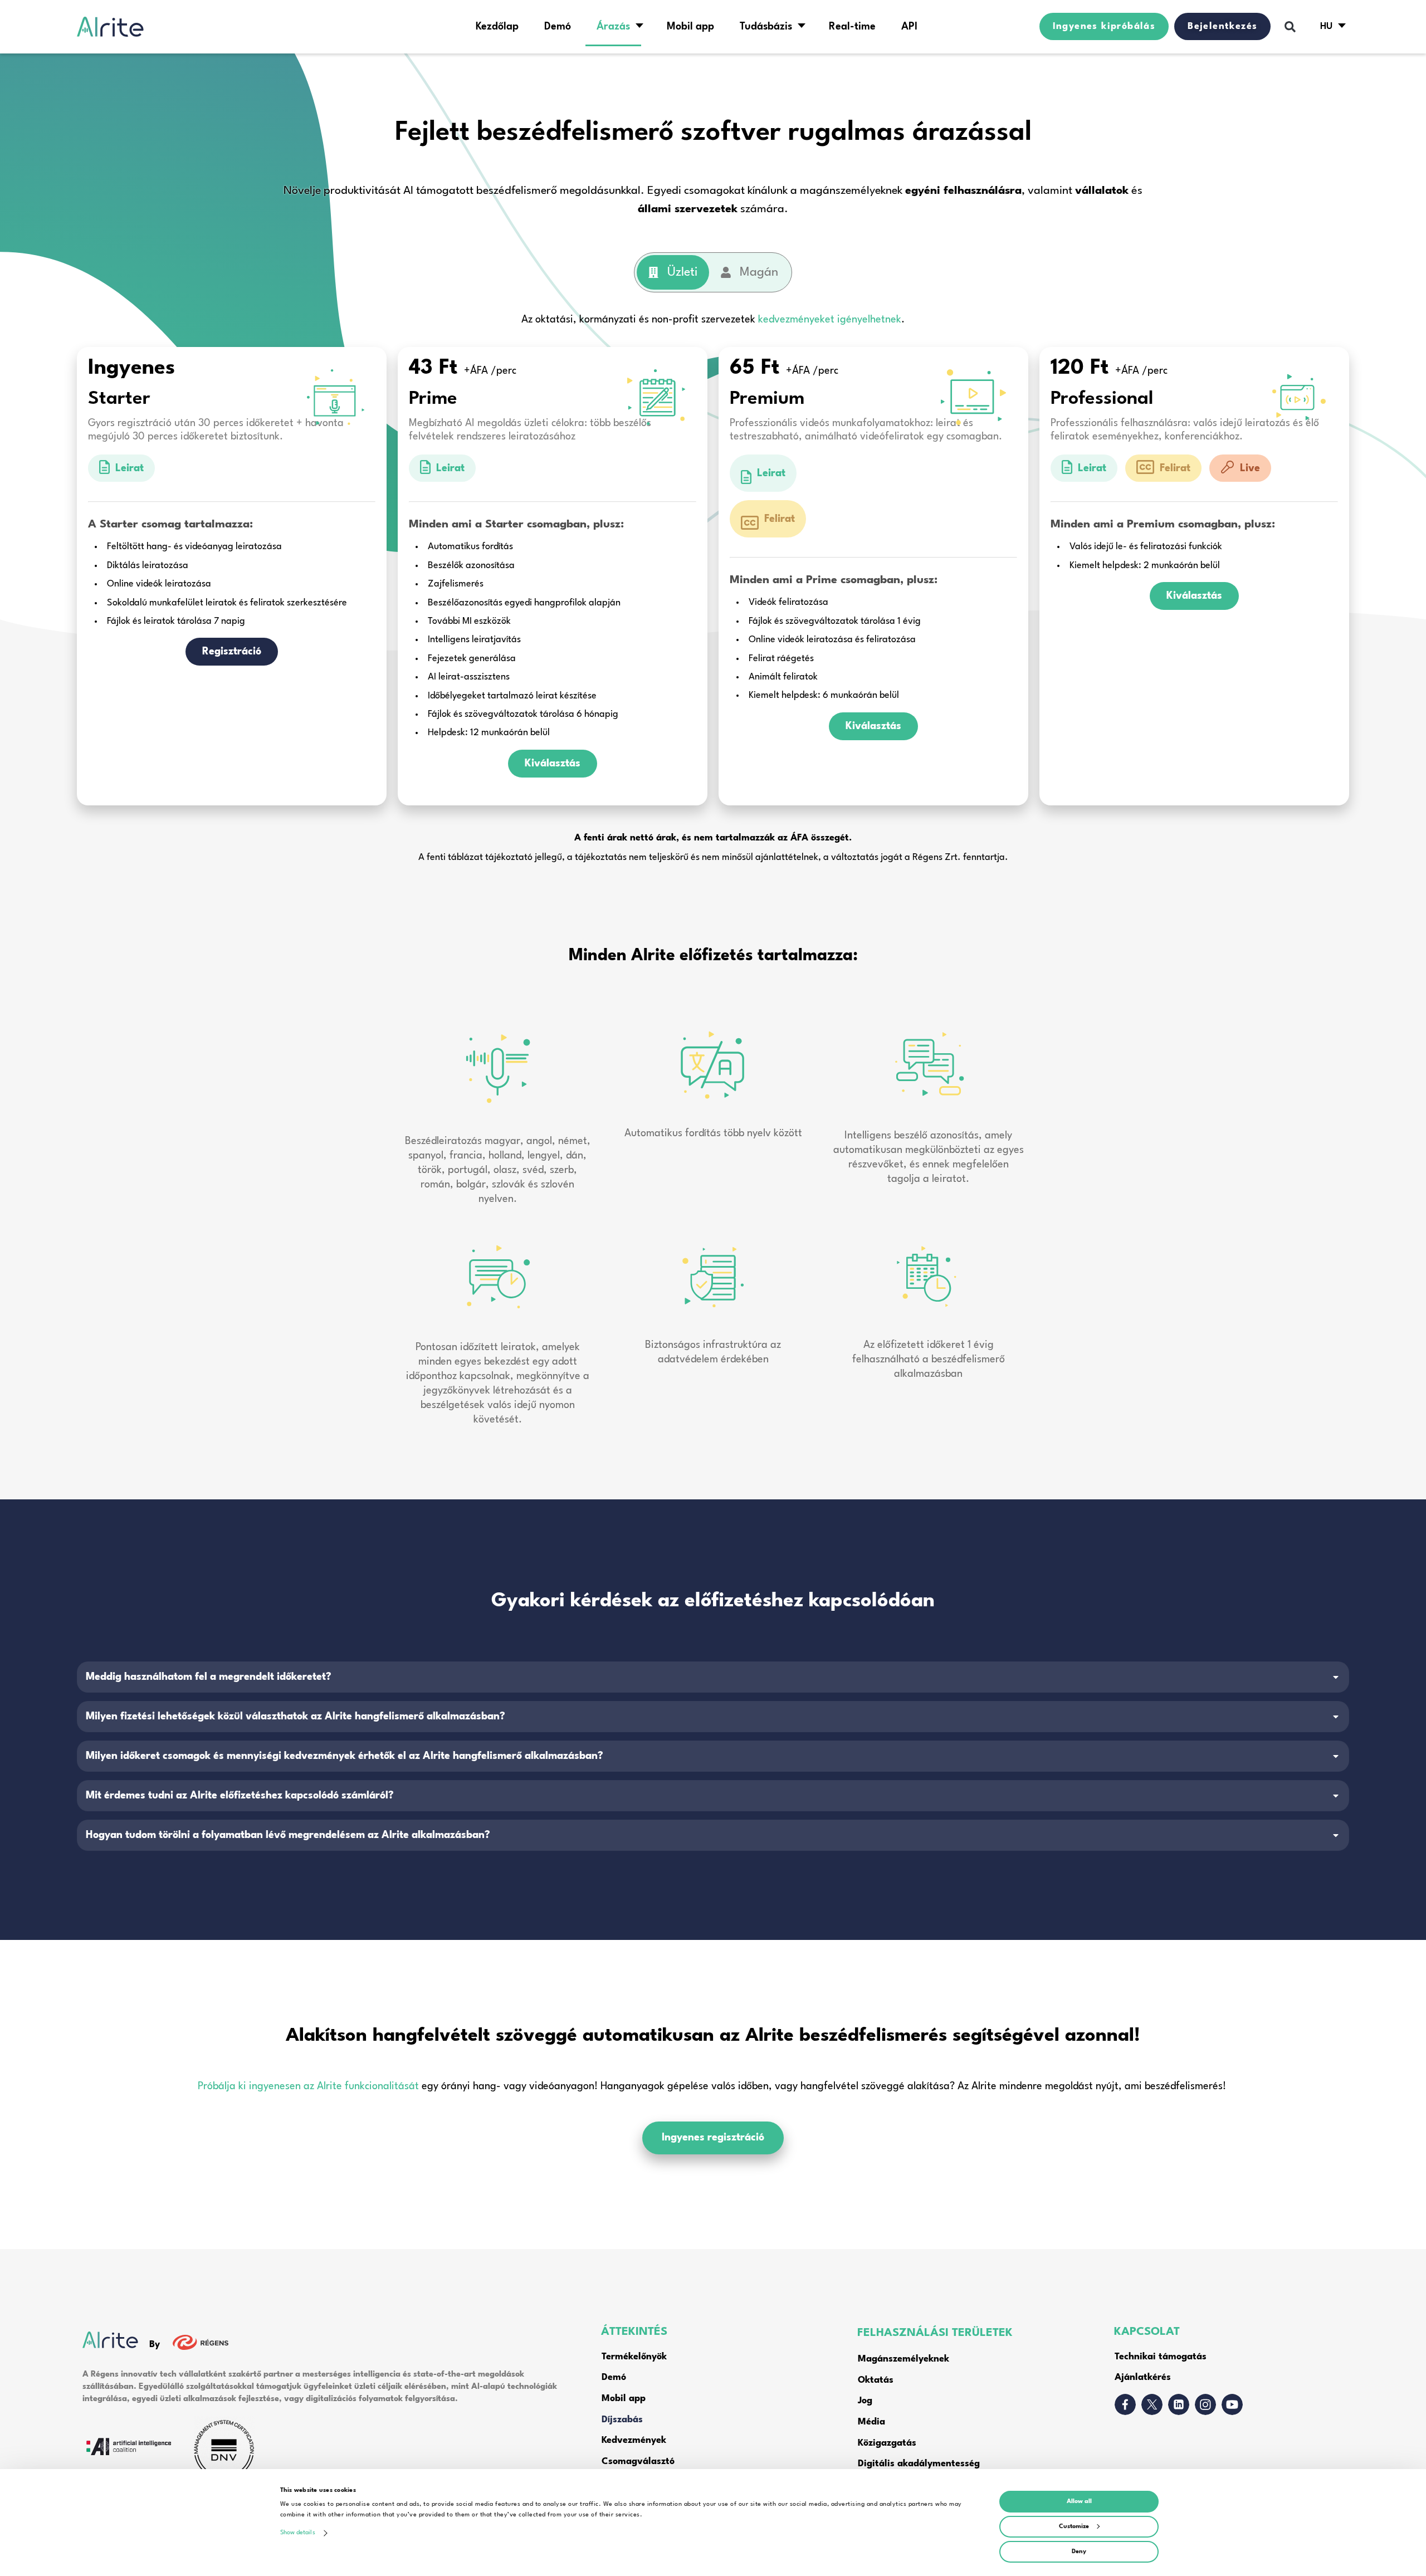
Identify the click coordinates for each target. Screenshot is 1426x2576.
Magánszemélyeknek (904, 2359)
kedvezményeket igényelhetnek (830, 320)
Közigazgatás (887, 2443)
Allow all (1079, 2502)
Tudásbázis (766, 27)
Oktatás (876, 2380)
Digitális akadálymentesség (920, 2464)
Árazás (613, 27)
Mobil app (690, 27)
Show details (298, 2533)
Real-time (852, 27)
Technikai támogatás (1161, 2357)
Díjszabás (622, 2420)
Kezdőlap (497, 27)
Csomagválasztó (638, 2462)
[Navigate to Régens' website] (194, 2345)
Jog (865, 2401)
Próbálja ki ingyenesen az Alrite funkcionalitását (308, 2086)
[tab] (673, 272)
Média (871, 2422)
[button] (1290, 27)
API (909, 27)
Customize (1074, 2527)
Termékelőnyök (634, 2357)
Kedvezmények (634, 2440)
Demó (558, 27)
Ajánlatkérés (1143, 2377)
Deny (1079, 2552)
